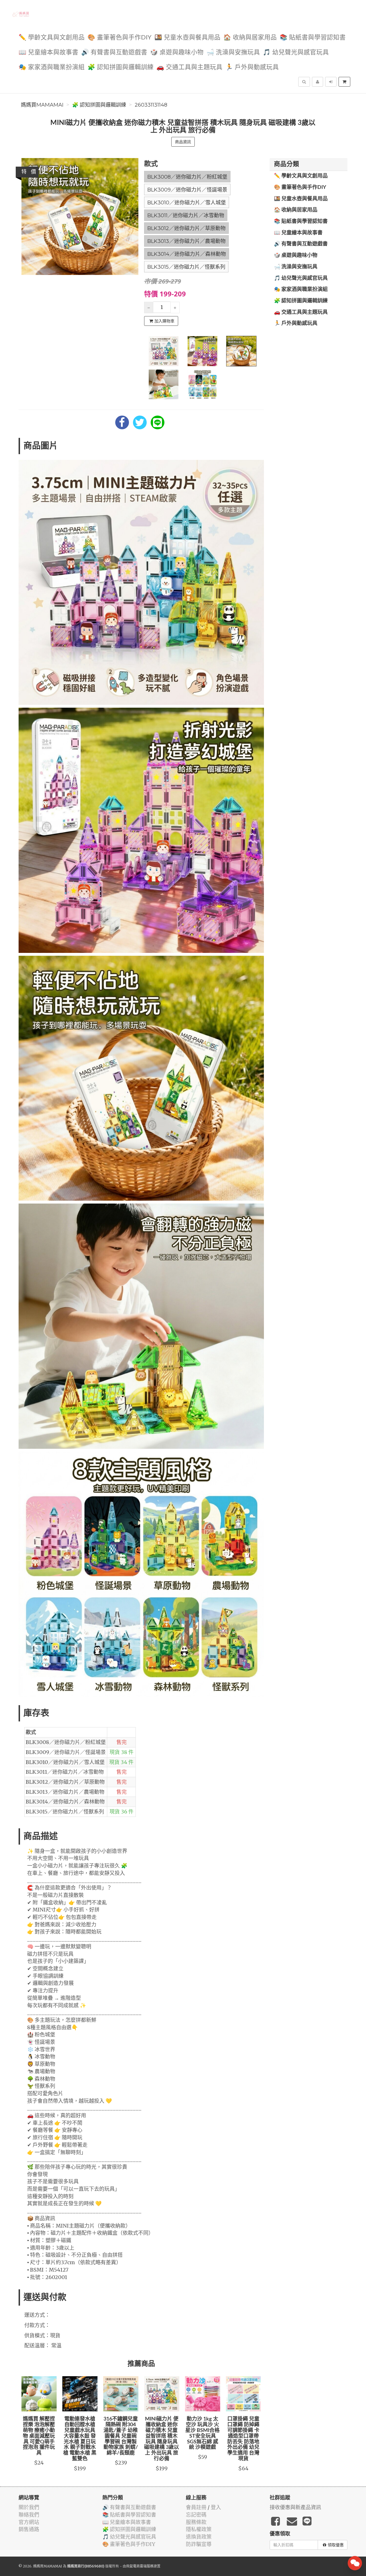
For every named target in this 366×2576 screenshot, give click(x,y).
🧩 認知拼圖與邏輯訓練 (121, 67)
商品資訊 (183, 142)
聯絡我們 (29, 2515)
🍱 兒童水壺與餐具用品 (187, 38)
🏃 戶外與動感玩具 (252, 67)
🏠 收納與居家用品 (250, 38)
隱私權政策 (199, 2529)
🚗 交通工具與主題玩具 (189, 67)
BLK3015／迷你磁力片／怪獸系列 (186, 267)
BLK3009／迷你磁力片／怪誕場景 (187, 190)
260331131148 (151, 105)
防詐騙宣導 (199, 2544)
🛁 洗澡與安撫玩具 (233, 52)
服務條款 (196, 2522)
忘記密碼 (196, 2515)
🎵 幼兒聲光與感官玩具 (296, 52)
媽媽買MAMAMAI (42, 105)
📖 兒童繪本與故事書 (48, 52)
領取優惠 (336, 2545)
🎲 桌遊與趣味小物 (177, 52)
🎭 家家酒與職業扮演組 (52, 67)
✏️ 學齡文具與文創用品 (52, 38)
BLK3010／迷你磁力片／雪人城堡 (187, 203)
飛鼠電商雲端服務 (140, 2566)
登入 (216, 2507)
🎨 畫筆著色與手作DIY (120, 38)
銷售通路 (29, 2529)
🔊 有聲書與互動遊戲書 (114, 52)
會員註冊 (196, 2507)
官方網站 (29, 2522)
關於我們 (29, 2507)
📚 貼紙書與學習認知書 (313, 38)
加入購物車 (164, 321)
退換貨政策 (199, 2537)
